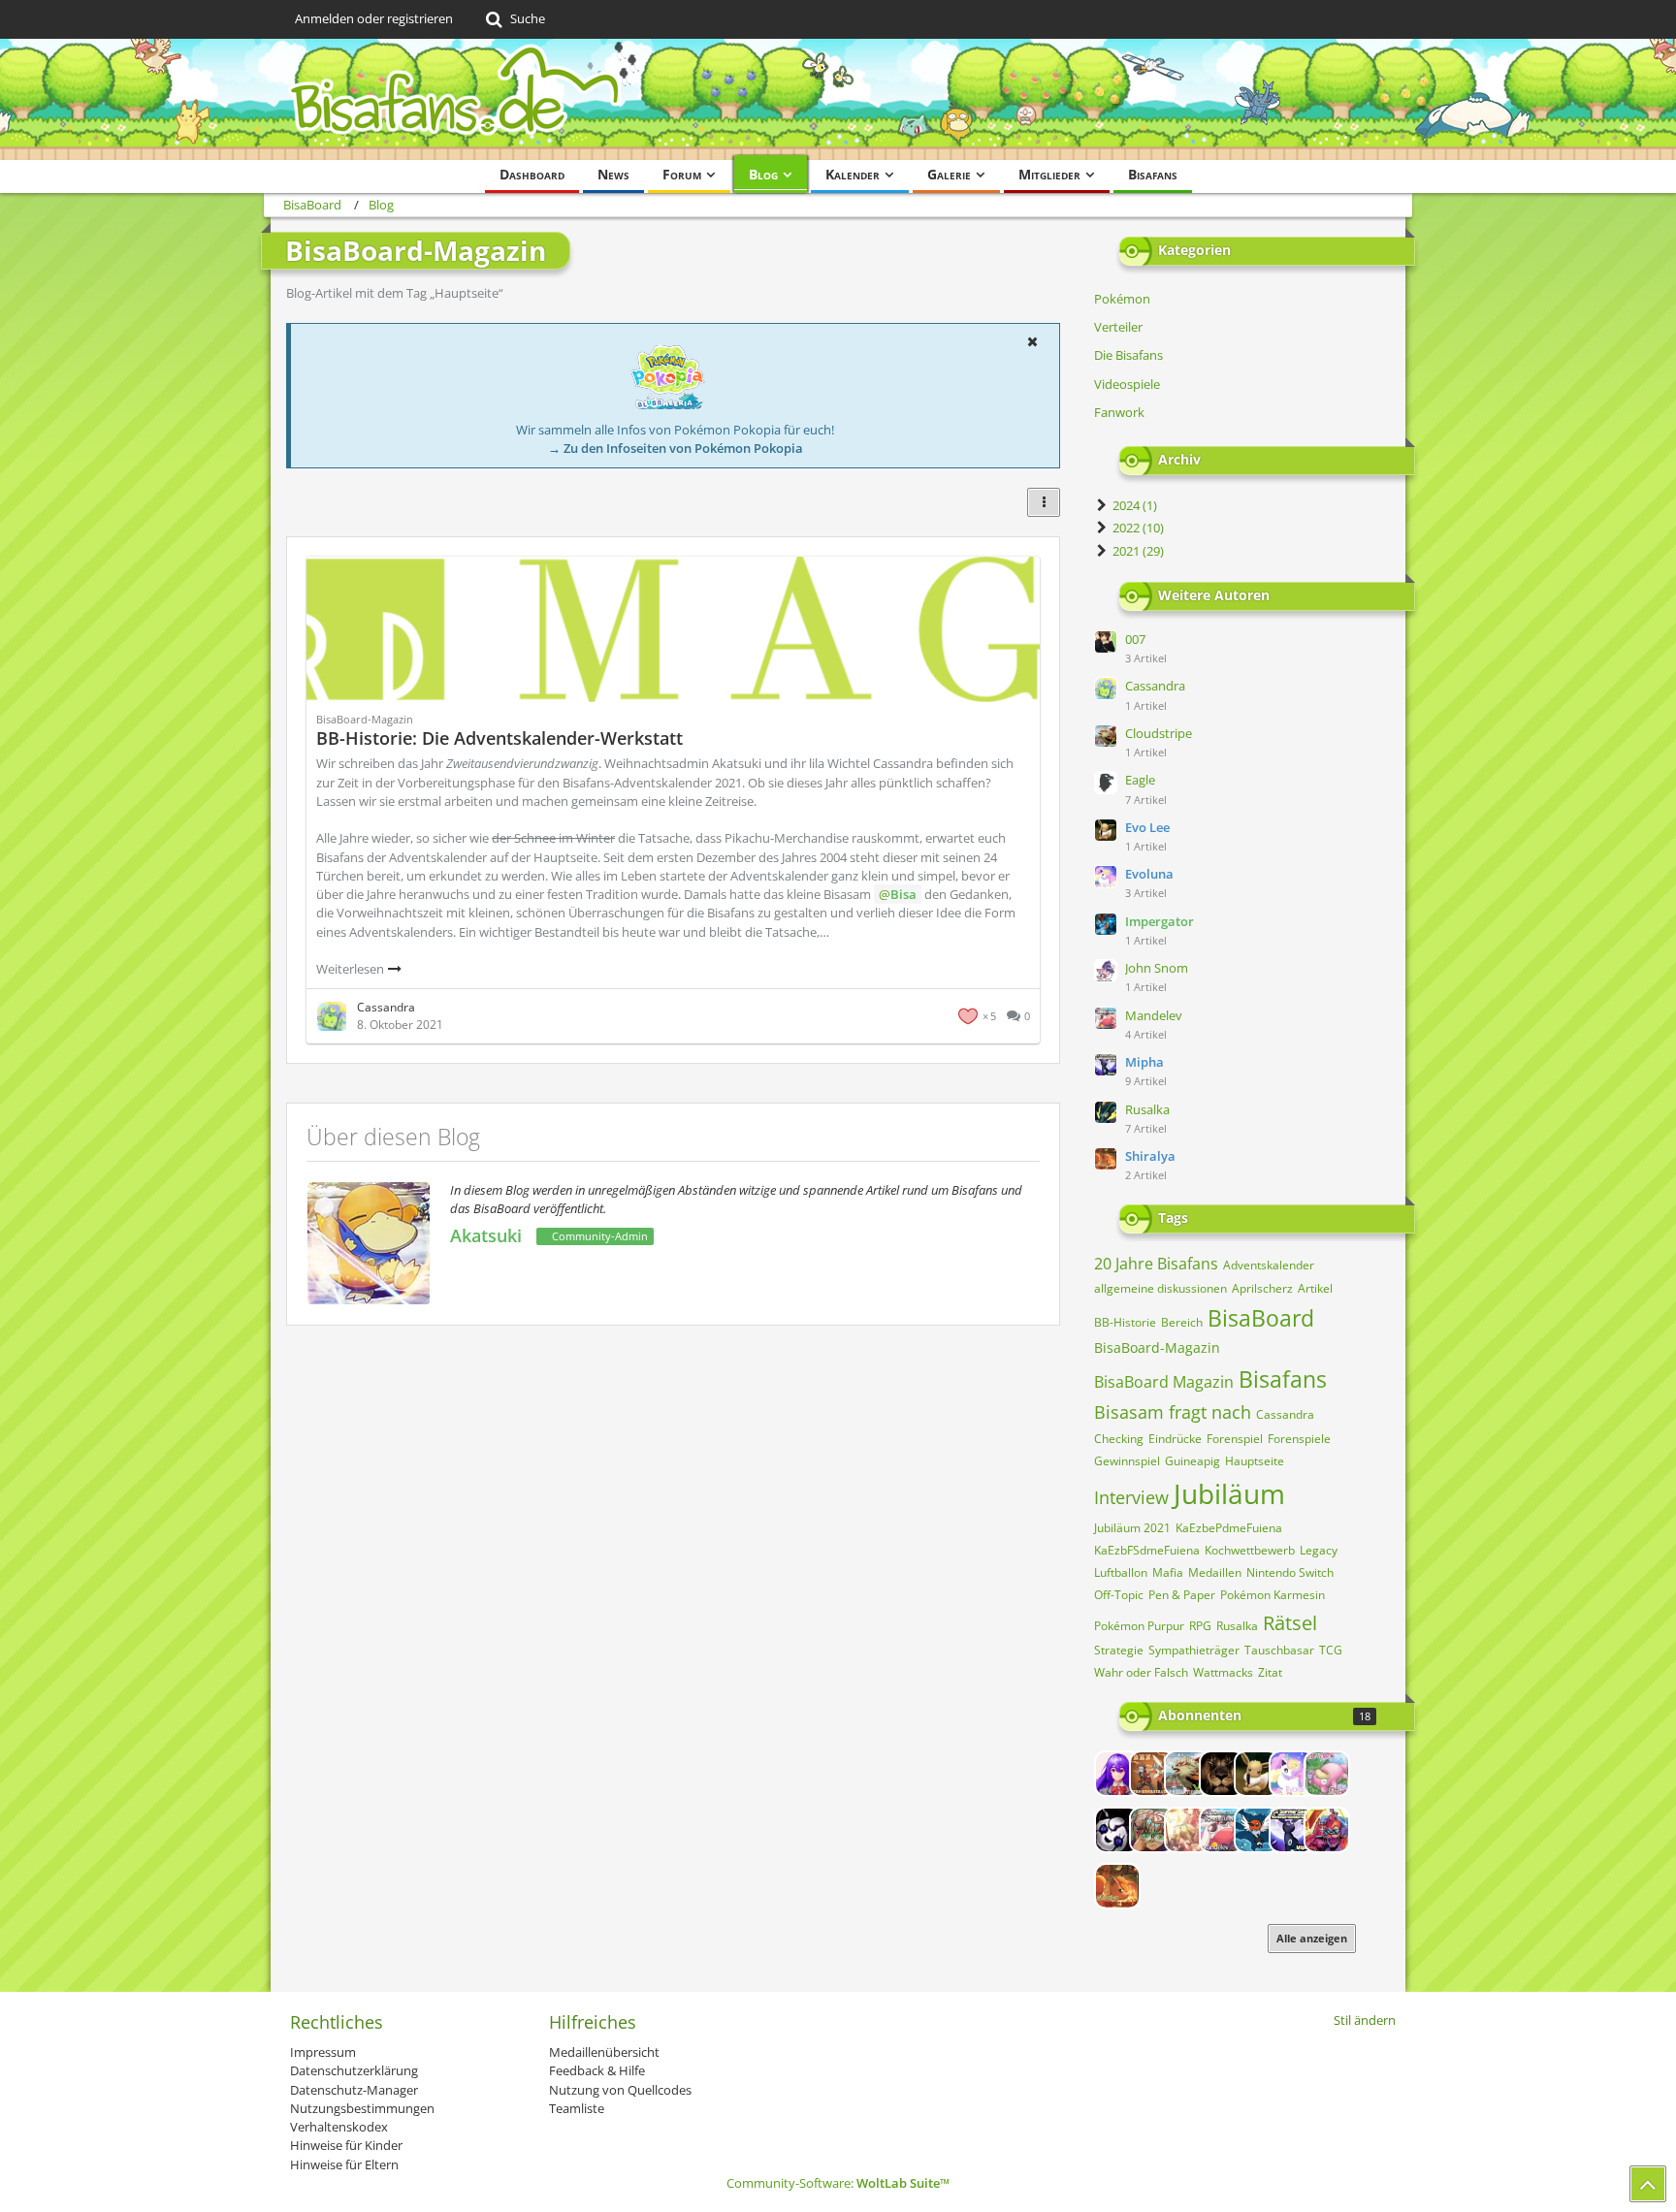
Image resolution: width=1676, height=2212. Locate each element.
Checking (1119, 1439)
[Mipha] (1292, 1830)
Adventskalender (1269, 1265)
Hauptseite (1255, 1461)
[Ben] (1152, 1774)
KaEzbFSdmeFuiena (1147, 1550)
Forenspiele (1299, 1439)
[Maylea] (1257, 1830)
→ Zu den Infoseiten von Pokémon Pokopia (676, 448)
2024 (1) (1133, 505)
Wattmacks (1223, 1672)
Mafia (1168, 1572)
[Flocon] (1327, 1774)
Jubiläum (1229, 1493)
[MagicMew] (1187, 1830)
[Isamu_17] (1152, 1830)
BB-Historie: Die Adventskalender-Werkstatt (500, 738)
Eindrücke (1175, 1439)
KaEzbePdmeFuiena (1229, 1528)
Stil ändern (1365, 2020)
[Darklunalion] (1222, 1774)
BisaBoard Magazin (1164, 1382)
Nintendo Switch (1290, 1572)
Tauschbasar (1279, 1650)
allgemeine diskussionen (1160, 1288)
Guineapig (1193, 1461)
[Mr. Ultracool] (1327, 1830)
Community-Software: (838, 2183)
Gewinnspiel (1127, 1461)
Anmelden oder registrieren (374, 18)
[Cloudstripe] (1187, 1774)
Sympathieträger (1194, 1650)
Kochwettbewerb (1250, 1550)
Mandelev (1154, 1015)
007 (1135, 639)
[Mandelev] (1222, 1830)
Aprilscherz (1262, 1288)
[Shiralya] (1117, 1886)
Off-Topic (1119, 1595)
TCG (1331, 1650)
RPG (1200, 1626)
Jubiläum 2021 (1132, 1528)
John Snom (1157, 968)
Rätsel (1290, 1623)
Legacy (1319, 1550)
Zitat (1270, 1672)
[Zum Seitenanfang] (1648, 2184)
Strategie (1119, 1650)
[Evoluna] (1292, 1774)
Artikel (1315, 1288)
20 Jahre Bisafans (1156, 1264)
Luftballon (1121, 1572)
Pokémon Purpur (1139, 1626)
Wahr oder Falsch (1141, 1672)
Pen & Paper (1182, 1595)
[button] (1032, 341)
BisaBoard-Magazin (1157, 1347)
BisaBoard (1261, 1318)
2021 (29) (1137, 551)
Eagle (1140, 780)
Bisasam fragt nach (1173, 1412)
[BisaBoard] (838, 99)
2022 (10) (1137, 528)
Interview (1131, 1497)
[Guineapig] (1117, 1830)
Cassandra (1155, 686)
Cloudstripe (1159, 733)
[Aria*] (1117, 1774)
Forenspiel (1235, 1439)
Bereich (1182, 1322)
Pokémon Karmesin (1273, 1595)
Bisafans (1283, 1379)
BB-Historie (1125, 1322)
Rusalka (1147, 1109)
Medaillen (1215, 1572)
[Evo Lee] (1257, 1774)
